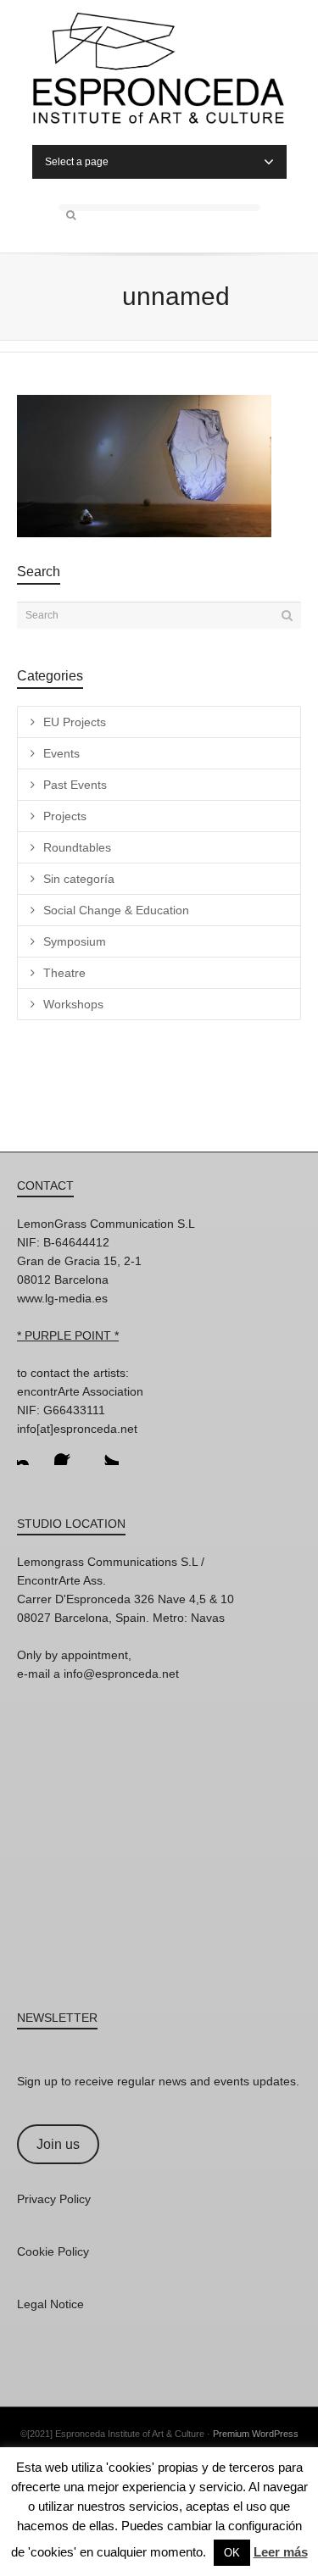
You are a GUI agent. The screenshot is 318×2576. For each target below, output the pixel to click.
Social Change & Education (116, 910)
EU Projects (75, 722)
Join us (58, 2144)
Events (61, 753)
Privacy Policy (54, 2199)
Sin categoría (79, 879)
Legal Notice (50, 2304)
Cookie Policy (53, 2251)
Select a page (77, 162)
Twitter (105, 1452)
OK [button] (232, 2553)
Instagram (31, 1452)
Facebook (68, 1452)
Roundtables (77, 847)
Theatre (64, 973)
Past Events (75, 785)
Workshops (73, 1004)
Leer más (281, 2552)
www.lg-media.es (62, 1298)
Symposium (75, 941)
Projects (65, 816)
